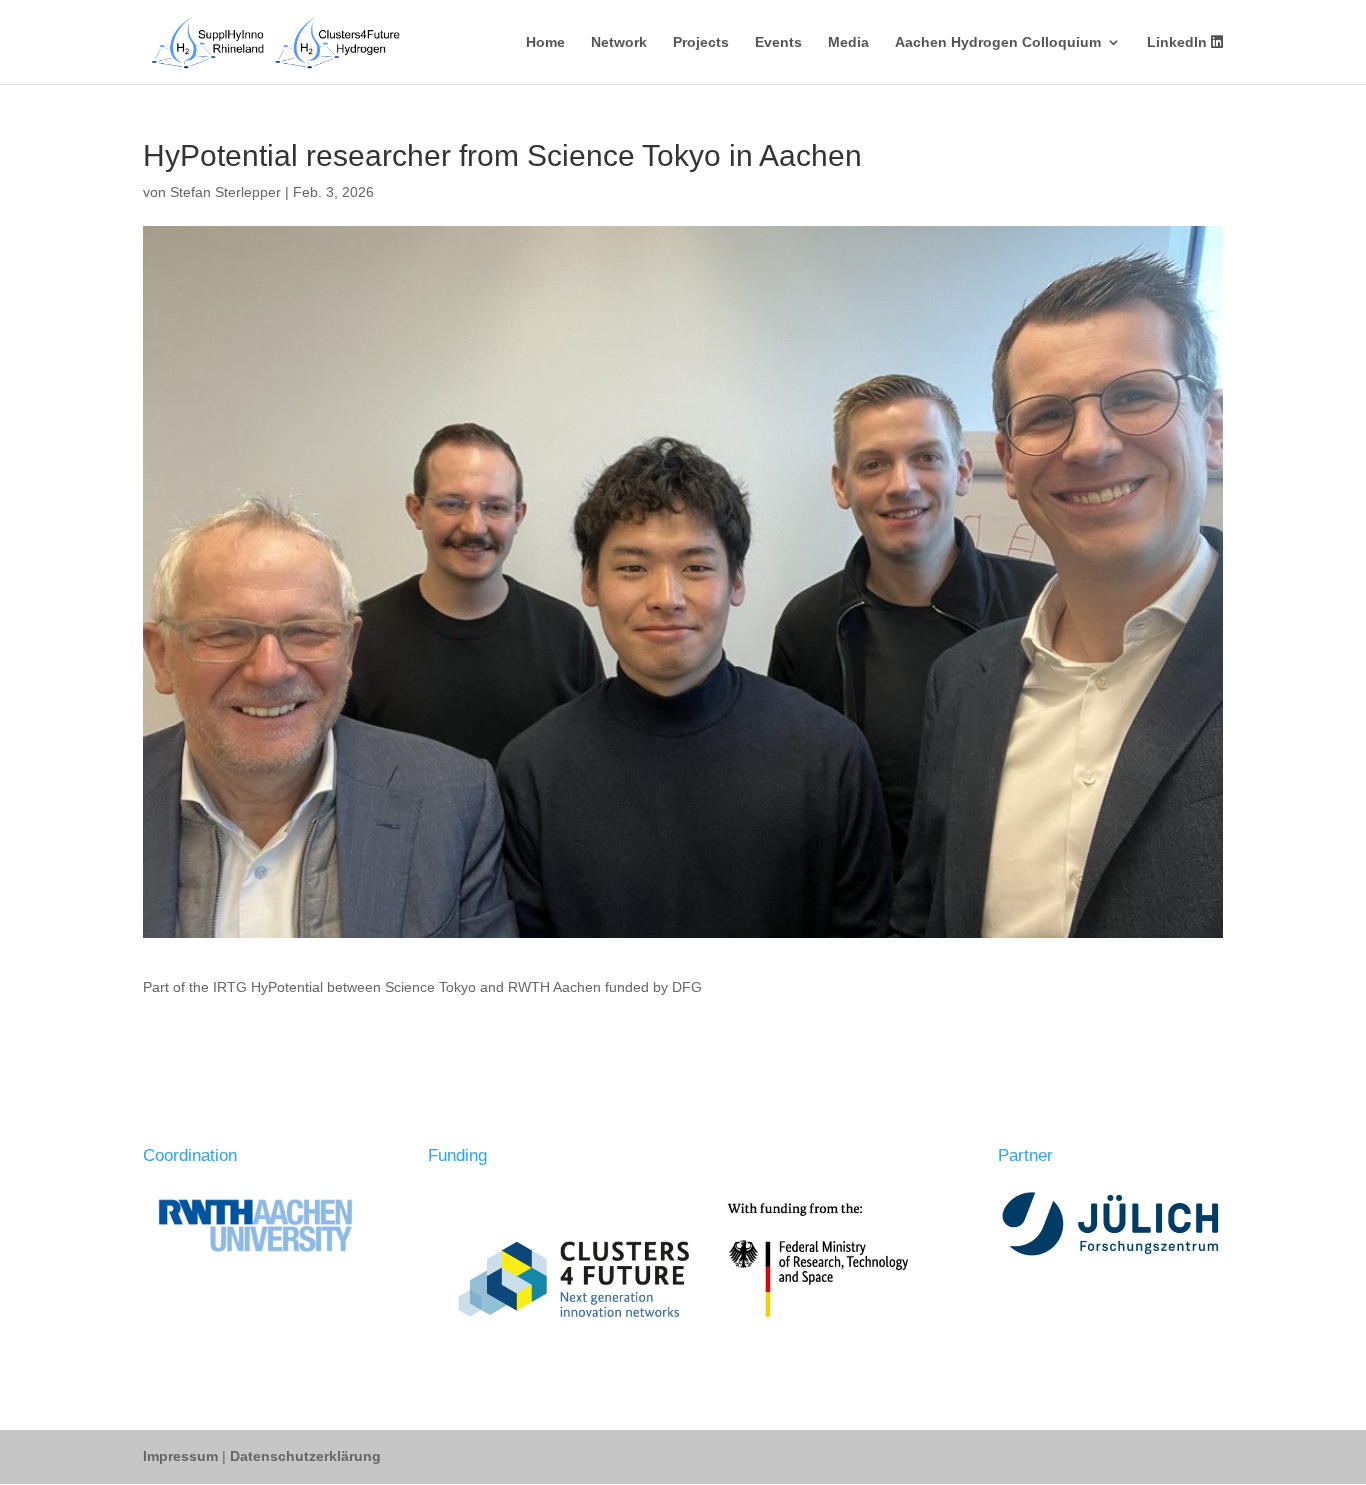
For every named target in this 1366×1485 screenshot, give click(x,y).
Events (778, 42)
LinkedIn (1179, 42)
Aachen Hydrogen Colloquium (998, 42)
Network (619, 42)
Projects (701, 42)
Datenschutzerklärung (305, 1456)
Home (545, 42)
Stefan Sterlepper (225, 192)
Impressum (182, 1456)
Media (848, 42)
